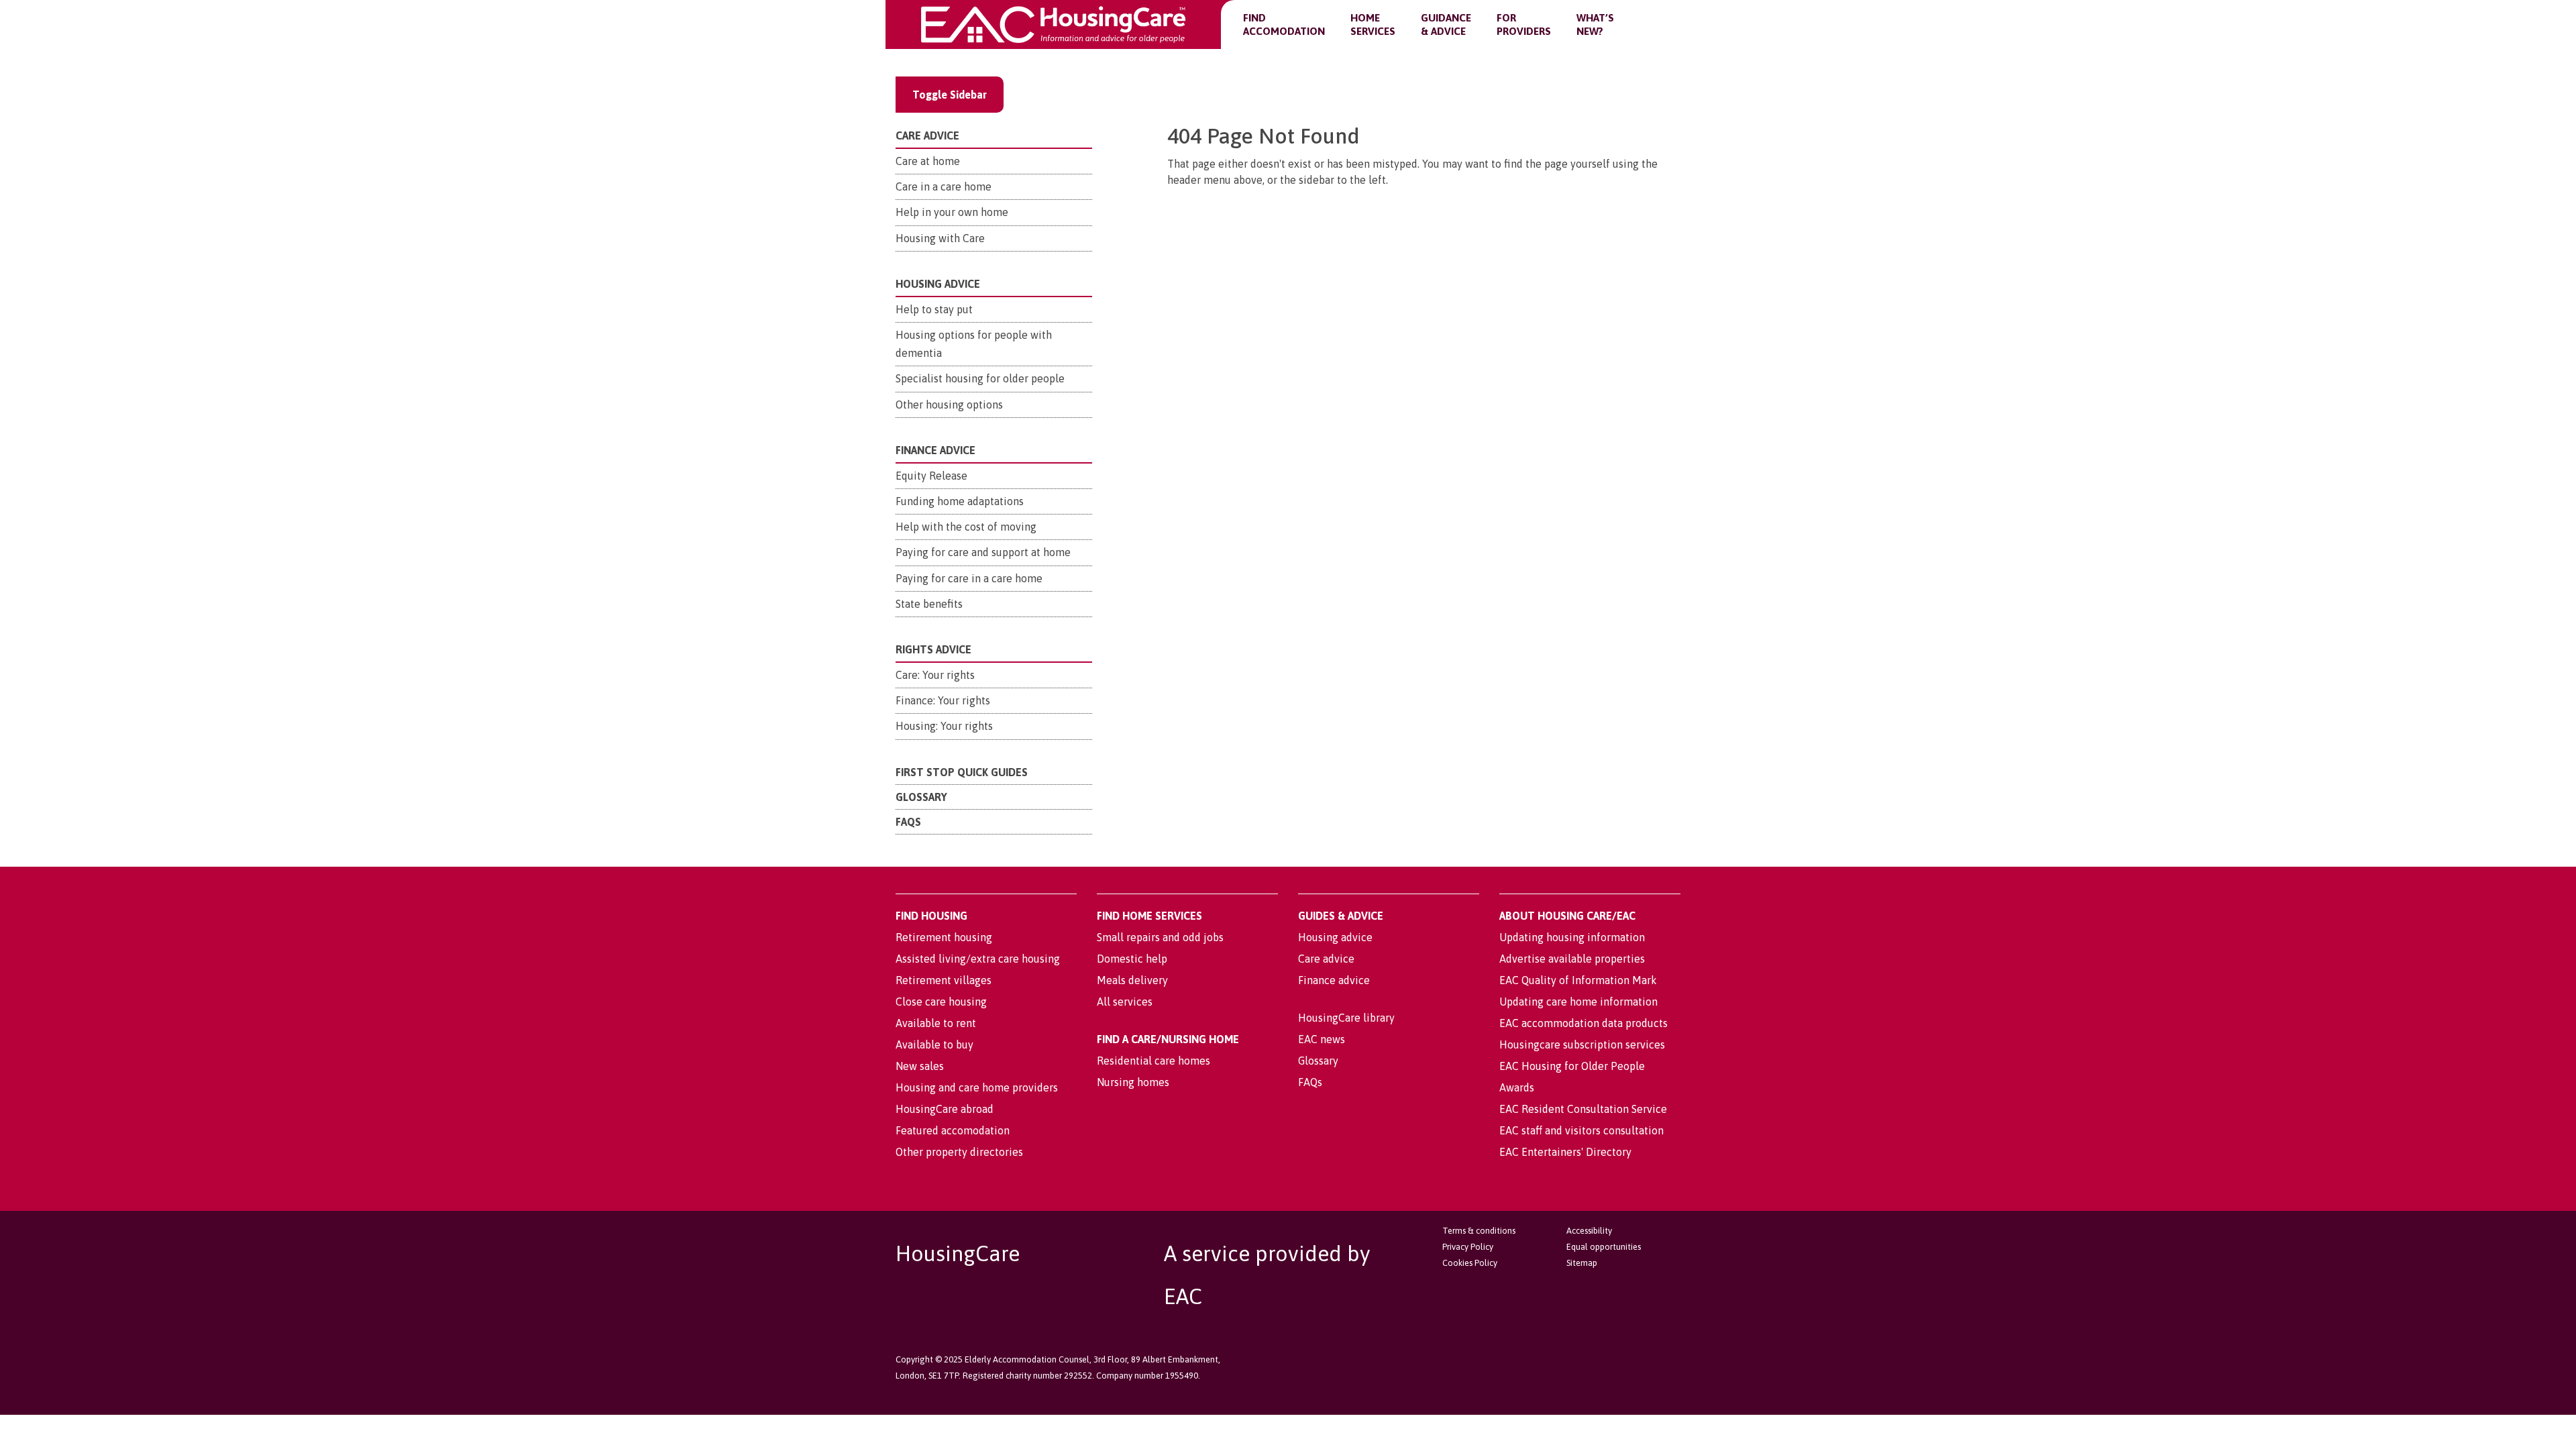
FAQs (908, 822)
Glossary (921, 797)
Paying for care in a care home (969, 578)
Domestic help (1132, 959)
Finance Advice (935, 450)
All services (1125, 1002)
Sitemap (1582, 1263)
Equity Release (931, 476)
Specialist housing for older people (980, 378)
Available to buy (934, 1044)
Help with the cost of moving (966, 527)
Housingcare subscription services (1582, 1044)
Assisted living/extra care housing (978, 959)
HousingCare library (1346, 1018)
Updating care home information (1578, 1002)
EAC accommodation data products (1584, 1023)
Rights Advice (933, 649)
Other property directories (959, 1152)
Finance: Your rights (943, 700)
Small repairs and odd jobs (1160, 937)
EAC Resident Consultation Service (1583, 1109)
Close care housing (941, 1002)
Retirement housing (944, 937)
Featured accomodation (953, 1130)
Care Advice (927, 136)
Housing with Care (940, 238)
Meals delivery (1132, 980)
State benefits (929, 604)
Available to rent (936, 1023)
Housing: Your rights (944, 726)
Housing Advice (938, 284)
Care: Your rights (935, 675)
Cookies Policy (1470, 1263)
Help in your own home (952, 212)
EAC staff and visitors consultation (1581, 1130)
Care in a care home (944, 186)
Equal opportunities (1604, 1247)
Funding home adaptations (960, 501)
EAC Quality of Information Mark (1578, 980)
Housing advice (1335, 937)
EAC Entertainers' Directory (1565, 1152)
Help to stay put (934, 309)
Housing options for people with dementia (974, 344)
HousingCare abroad (945, 1109)
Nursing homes (1133, 1082)
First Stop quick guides (962, 772)
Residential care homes (1153, 1061)
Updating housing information (1572, 937)
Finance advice (1334, 980)
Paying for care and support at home (983, 552)
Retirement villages (944, 980)
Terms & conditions (1479, 1231)
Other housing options (949, 405)
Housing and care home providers (977, 1087)
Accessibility (1589, 1231)
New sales (920, 1066)
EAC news (1322, 1039)
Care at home (928, 161)
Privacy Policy (1468, 1247)
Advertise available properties (1572, 959)
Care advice (1326, 959)
